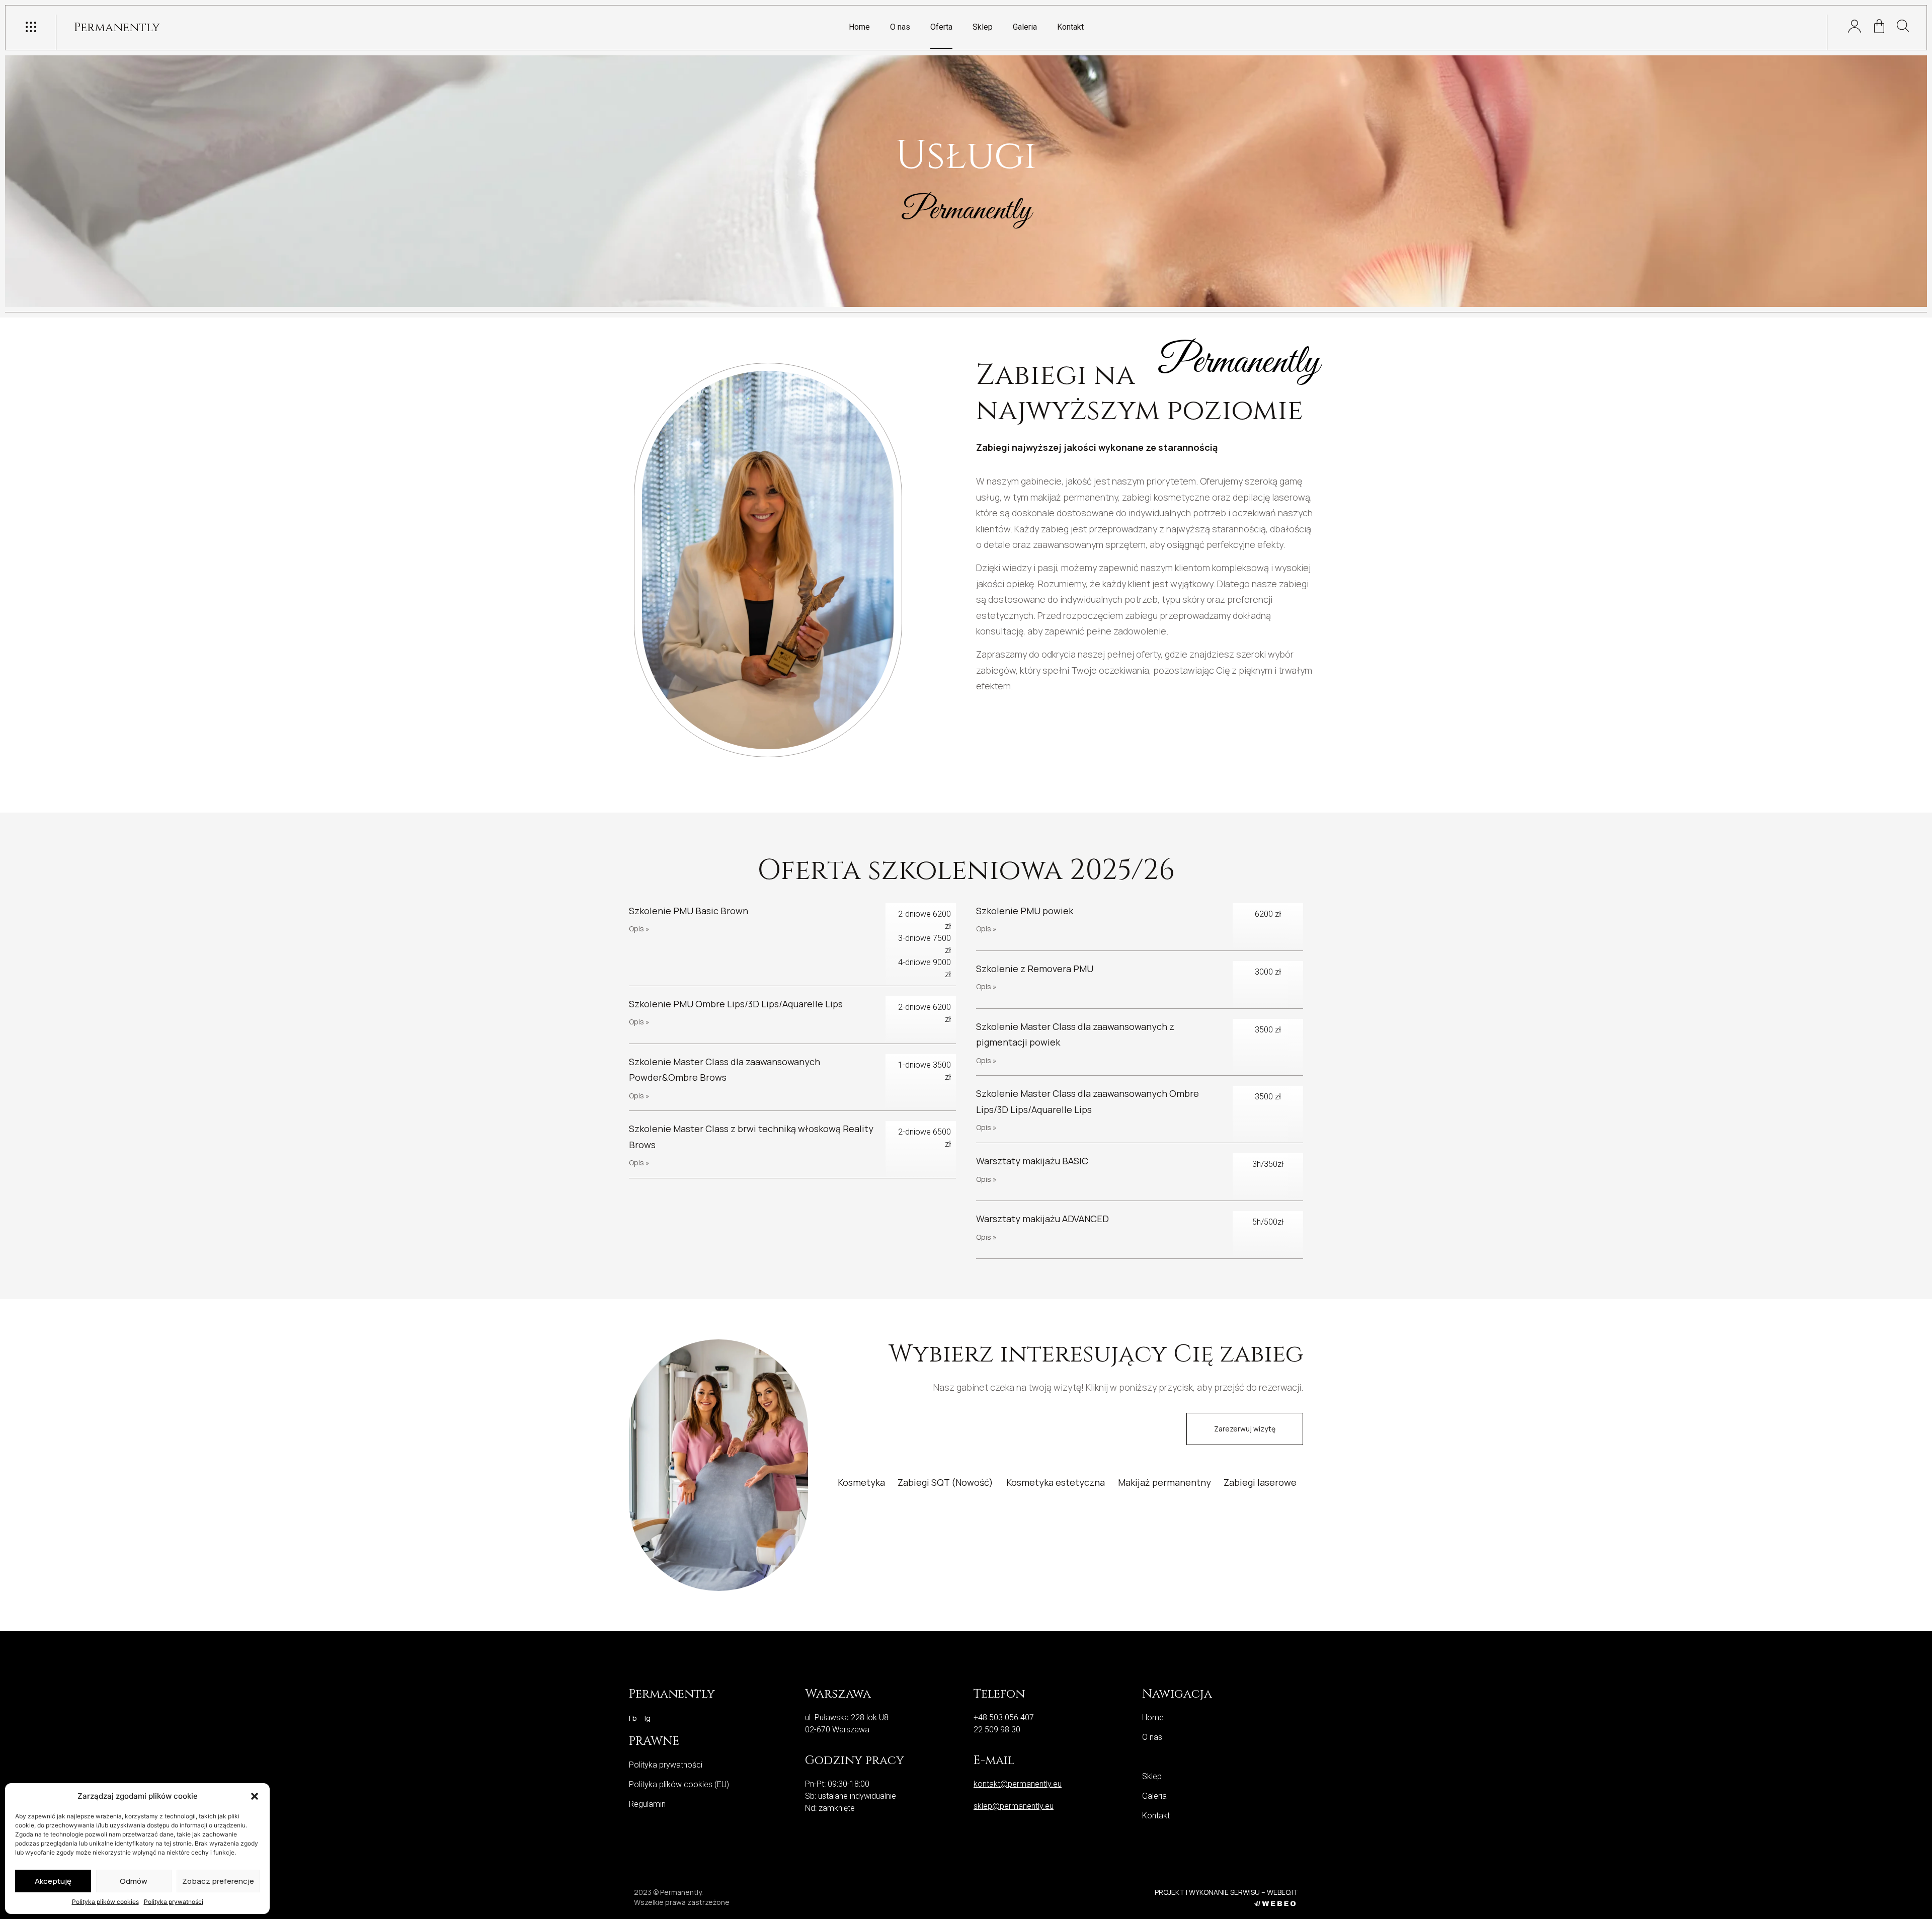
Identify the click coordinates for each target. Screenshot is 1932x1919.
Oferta (941, 27)
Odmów (134, 1881)
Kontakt (1070, 27)
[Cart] (1879, 26)
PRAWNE (654, 1741)
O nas (900, 27)
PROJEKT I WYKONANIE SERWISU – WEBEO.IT (1226, 1892)
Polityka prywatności (174, 1902)
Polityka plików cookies (105, 1902)
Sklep (983, 27)
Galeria (1025, 27)
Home (859, 27)
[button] (255, 1796)
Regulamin (647, 1804)
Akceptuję (53, 1881)
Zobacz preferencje (218, 1881)
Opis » (639, 929)
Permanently (117, 28)
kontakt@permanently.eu (1018, 1784)
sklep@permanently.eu (1014, 1806)
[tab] (861, 1482)
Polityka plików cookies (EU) (679, 1784)
